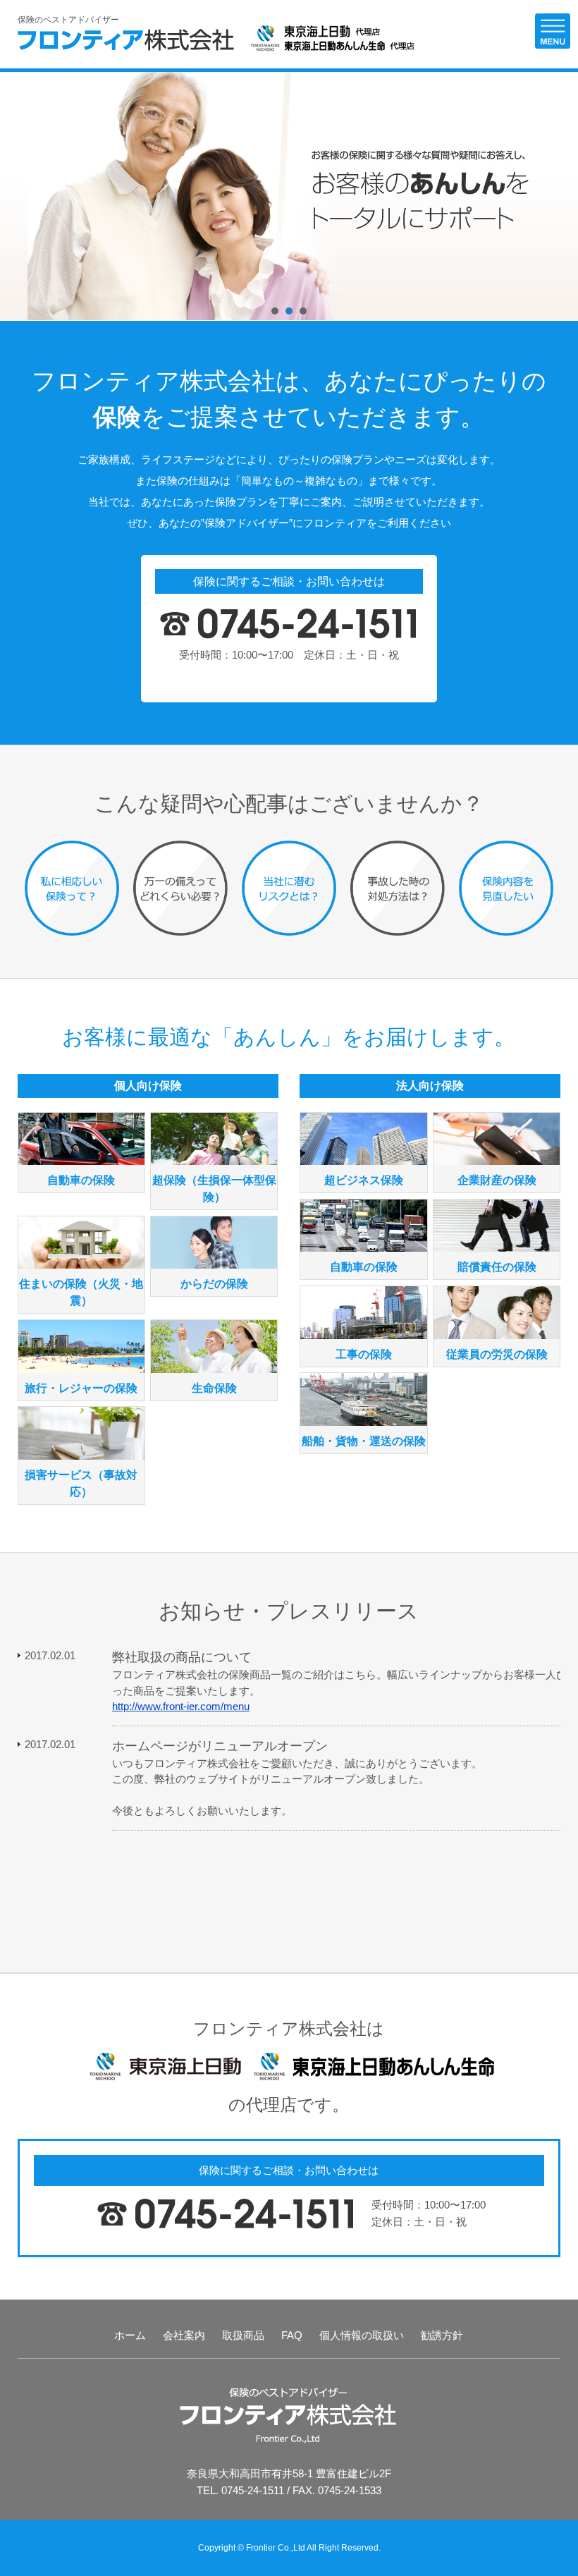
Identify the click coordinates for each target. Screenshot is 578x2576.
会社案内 (184, 2335)
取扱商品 (243, 2335)
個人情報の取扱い (362, 2335)
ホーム (130, 2335)
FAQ (292, 2335)
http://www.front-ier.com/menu (181, 1706)
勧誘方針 (442, 2335)
